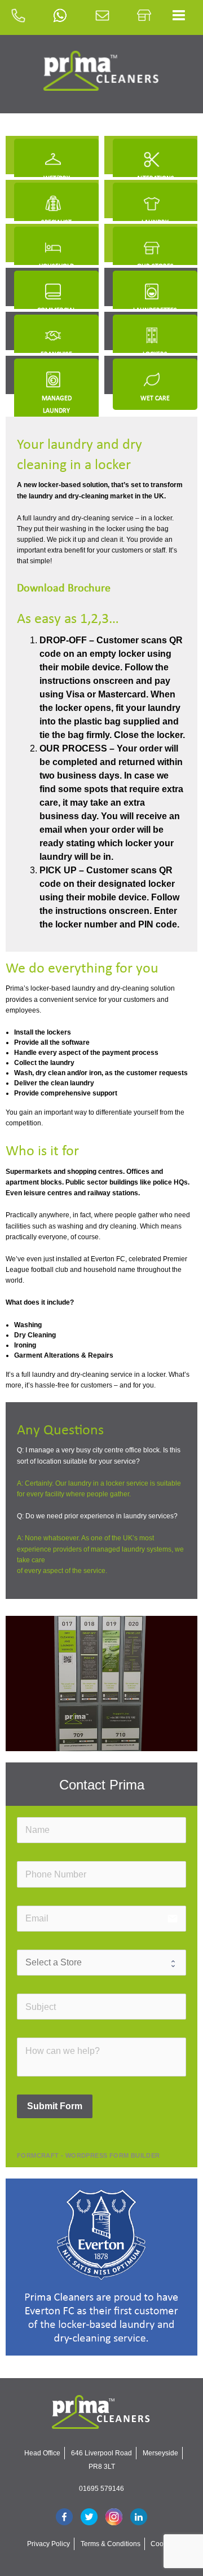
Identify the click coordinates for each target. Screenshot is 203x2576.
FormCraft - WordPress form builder (89, 2155)
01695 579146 (101, 2489)
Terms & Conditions (111, 2544)
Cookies (163, 2544)
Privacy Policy (48, 2544)
